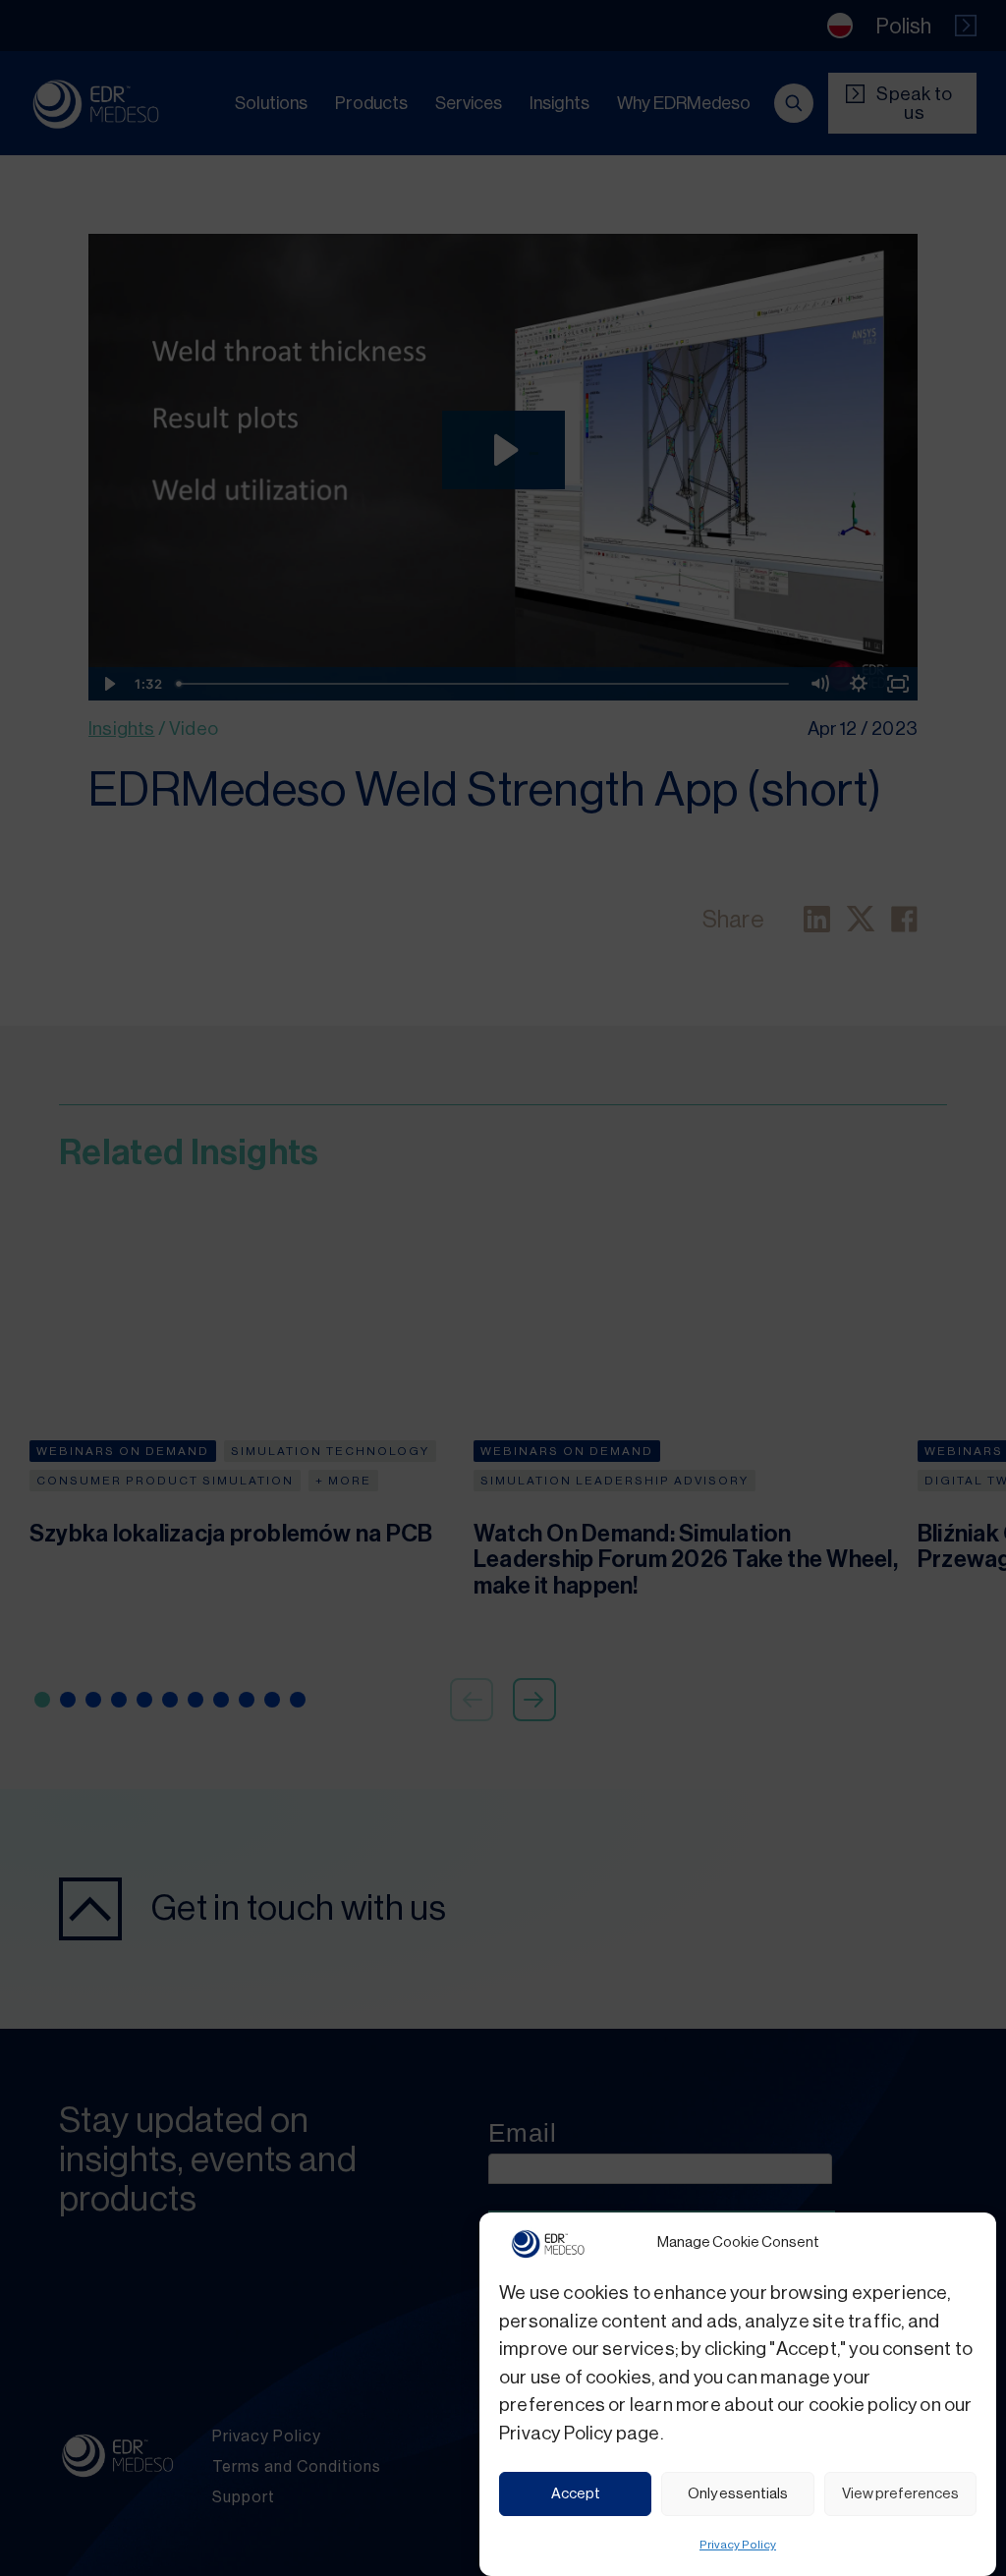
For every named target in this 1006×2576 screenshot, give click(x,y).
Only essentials (738, 2494)
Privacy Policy (738, 2545)
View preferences (900, 2494)
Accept (576, 2494)
